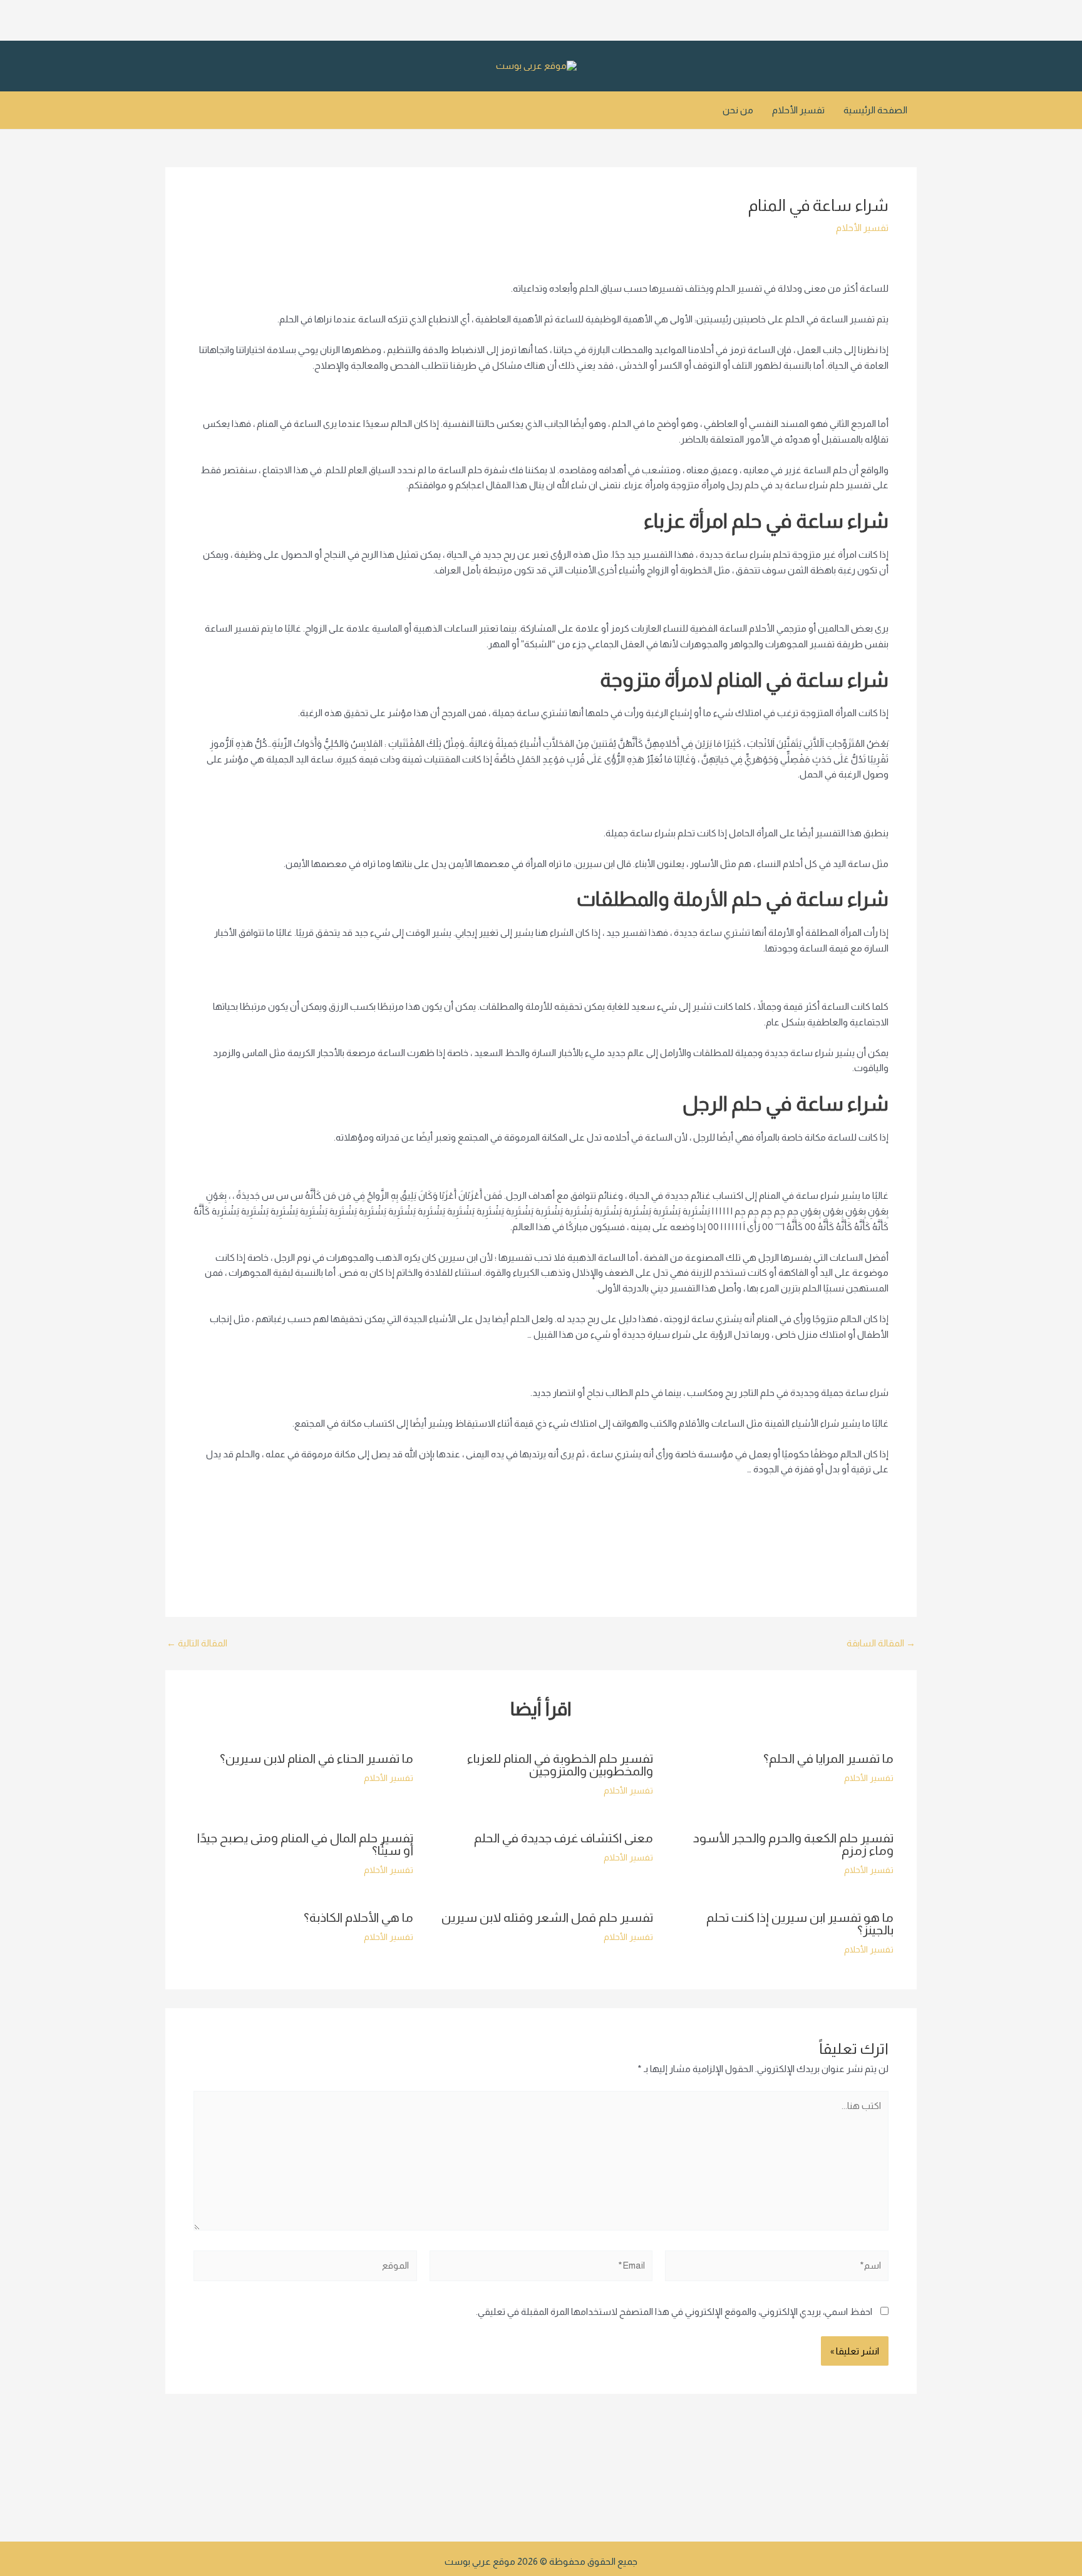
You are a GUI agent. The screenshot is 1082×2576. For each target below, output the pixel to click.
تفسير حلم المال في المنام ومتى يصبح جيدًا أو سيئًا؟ (305, 1844)
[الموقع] (305, 2268)
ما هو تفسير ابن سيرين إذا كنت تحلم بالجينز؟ (800, 1924)
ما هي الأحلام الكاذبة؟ (358, 1917)
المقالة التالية (197, 1643)
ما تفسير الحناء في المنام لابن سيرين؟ (317, 1758)
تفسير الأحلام (798, 110)
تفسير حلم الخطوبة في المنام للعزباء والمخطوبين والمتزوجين (560, 1765)
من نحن (738, 110)
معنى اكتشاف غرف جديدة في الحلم (564, 1838)
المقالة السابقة (881, 1643)
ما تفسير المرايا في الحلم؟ (828, 1758)
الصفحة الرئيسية (875, 110)
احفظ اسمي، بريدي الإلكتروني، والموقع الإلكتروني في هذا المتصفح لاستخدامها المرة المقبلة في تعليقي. (674, 2312)
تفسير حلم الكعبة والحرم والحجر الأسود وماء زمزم (793, 1844)
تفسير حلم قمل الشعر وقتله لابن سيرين (547, 1917)
